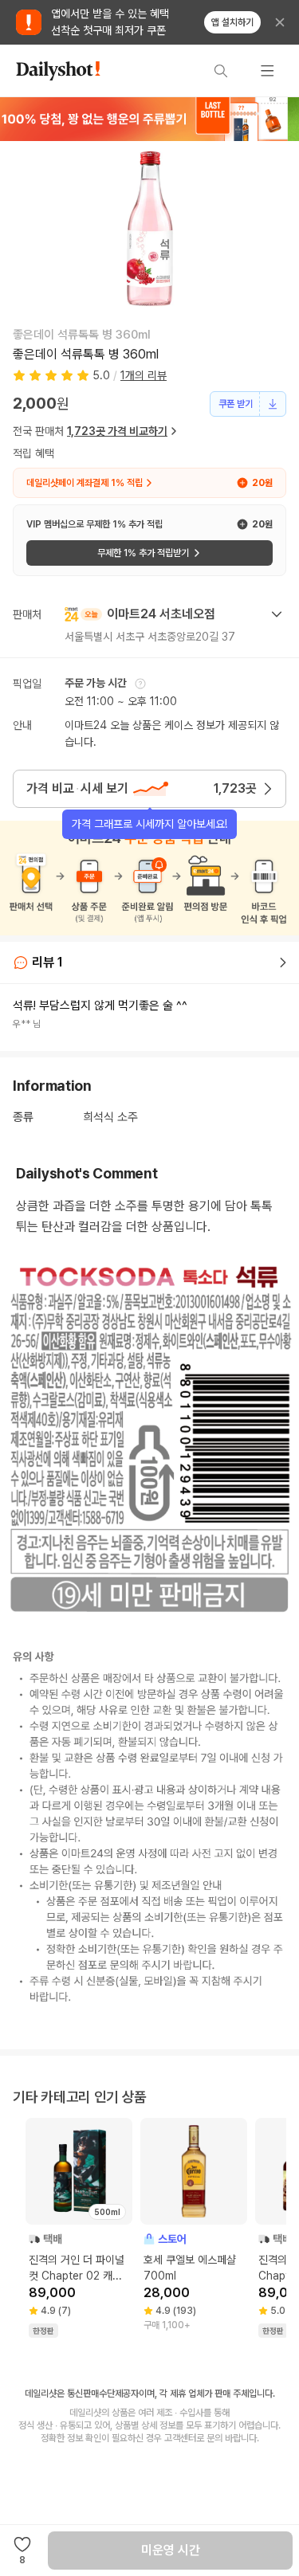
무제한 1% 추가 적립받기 (143, 553)
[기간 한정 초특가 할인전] (149, 119)
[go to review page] (283, 963)
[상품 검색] (221, 71)
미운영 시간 (171, 2550)
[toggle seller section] (277, 614)
